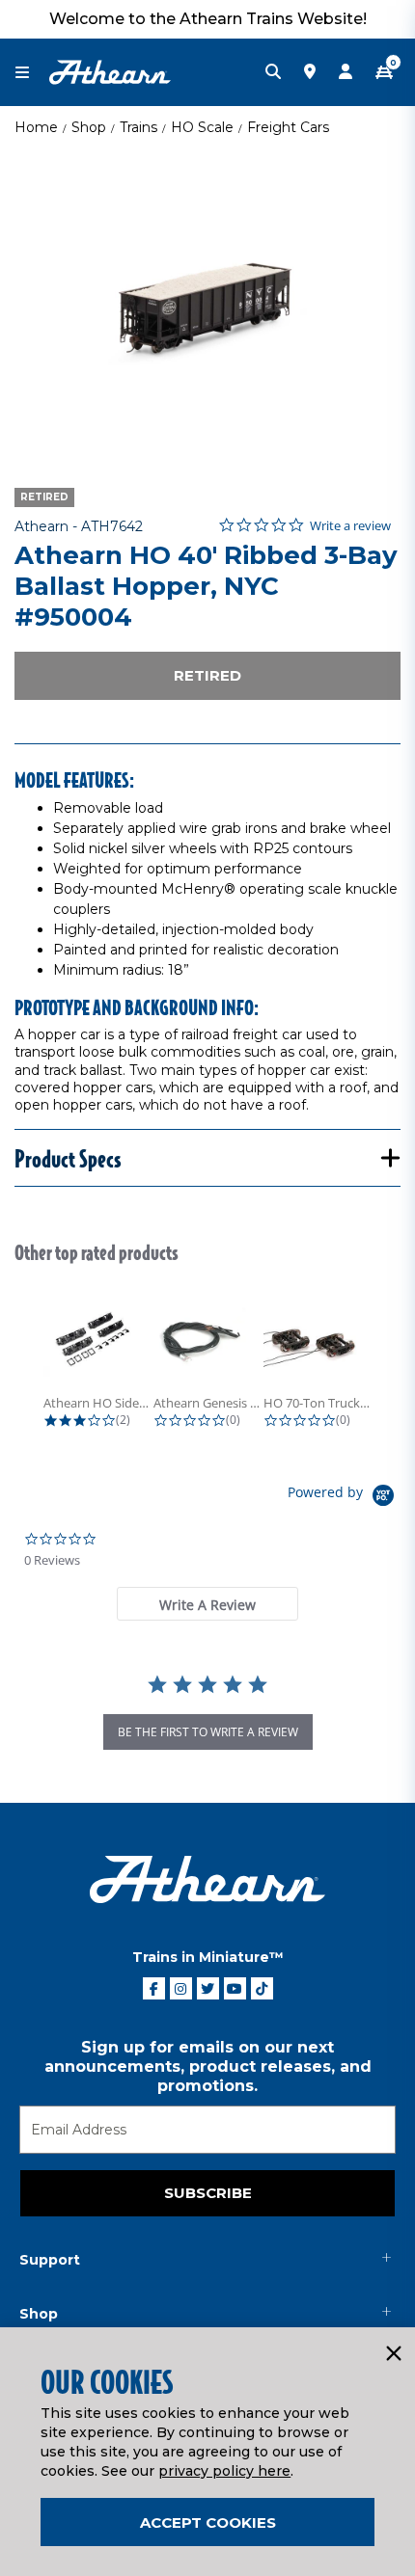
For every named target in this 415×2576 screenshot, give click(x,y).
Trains (138, 127)
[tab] (207, 1604)
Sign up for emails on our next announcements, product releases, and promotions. (208, 2066)
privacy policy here (224, 2471)
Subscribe (208, 2193)
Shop (89, 127)
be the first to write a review (208, 1732)
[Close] (393, 2354)
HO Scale (202, 127)
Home (36, 127)
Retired (207, 675)
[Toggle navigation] (32, 73)
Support (50, 2260)
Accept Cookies (208, 2522)
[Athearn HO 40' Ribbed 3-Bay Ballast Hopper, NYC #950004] (207, 304)
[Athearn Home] (110, 71)
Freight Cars (288, 127)
